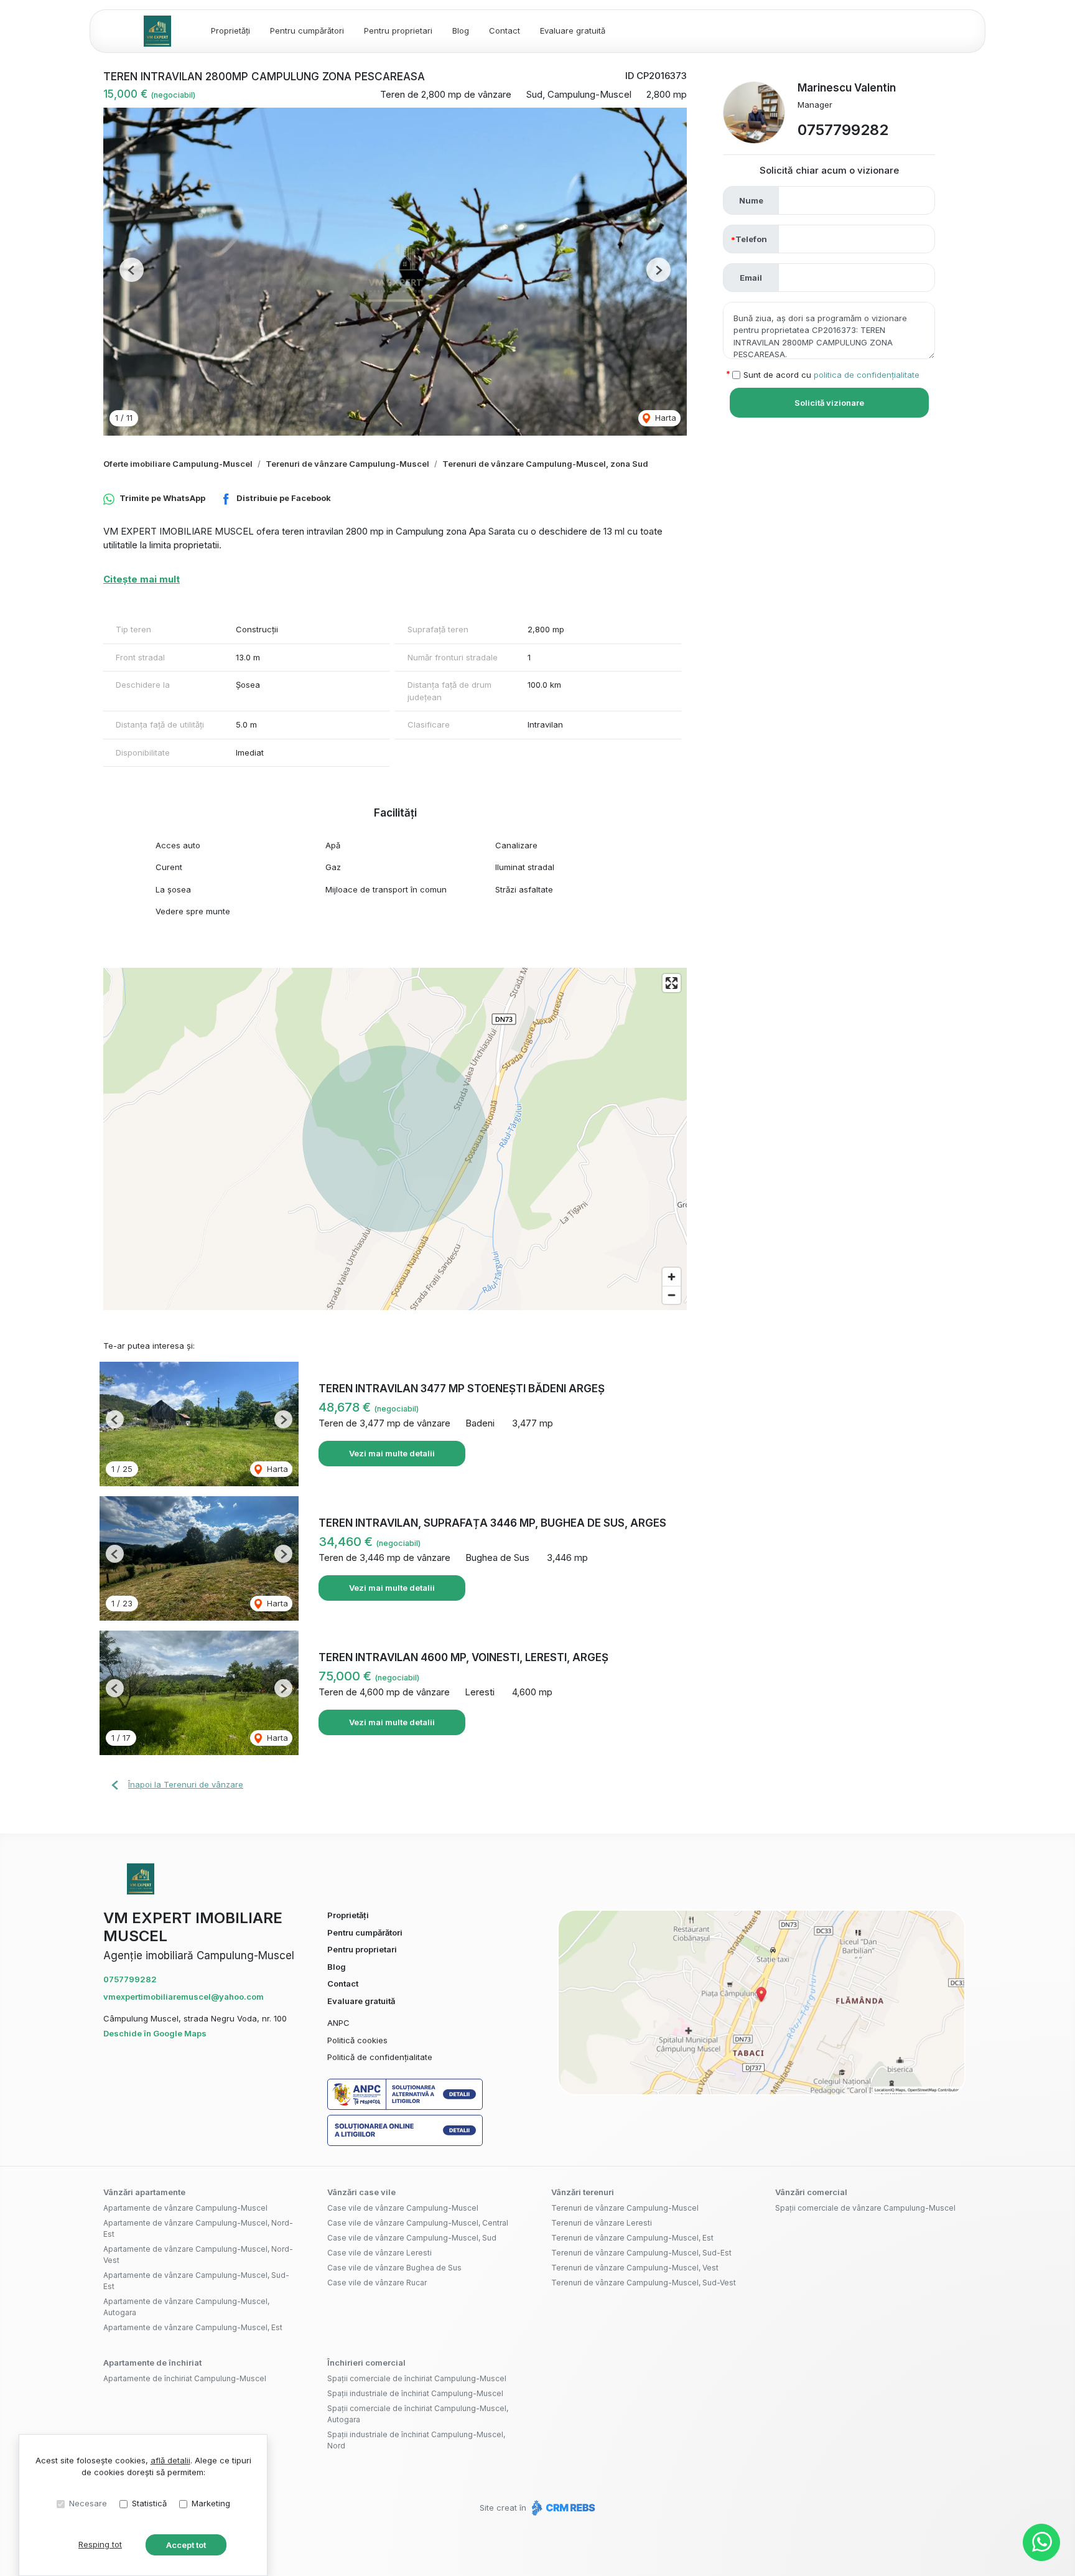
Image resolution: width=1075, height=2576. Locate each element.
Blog (461, 30)
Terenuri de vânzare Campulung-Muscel (347, 464)
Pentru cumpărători (307, 30)
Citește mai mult (142, 579)
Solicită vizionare (829, 403)
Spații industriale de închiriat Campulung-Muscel (415, 2393)
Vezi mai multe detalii (392, 1453)
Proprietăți (230, 30)
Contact (505, 30)
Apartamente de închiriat (152, 2363)
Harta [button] (664, 418)
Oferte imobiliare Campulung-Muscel (178, 464)
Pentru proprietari (398, 30)
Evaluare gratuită (573, 30)
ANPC (338, 2023)
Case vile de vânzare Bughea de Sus (394, 2268)
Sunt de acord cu (831, 375)
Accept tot (186, 2545)
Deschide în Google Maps (155, 2033)
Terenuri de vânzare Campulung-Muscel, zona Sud (545, 464)
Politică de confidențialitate (380, 2057)
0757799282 (843, 130)
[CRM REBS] (562, 2508)
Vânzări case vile (361, 2192)
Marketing (211, 2503)
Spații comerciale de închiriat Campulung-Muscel (417, 2378)
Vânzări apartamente (144, 2192)
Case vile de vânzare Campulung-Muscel (403, 2208)
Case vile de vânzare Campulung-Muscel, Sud (412, 2238)
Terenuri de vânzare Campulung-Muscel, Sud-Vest (644, 2283)
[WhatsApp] (1041, 2542)
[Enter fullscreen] (672, 983)
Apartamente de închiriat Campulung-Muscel (185, 2378)
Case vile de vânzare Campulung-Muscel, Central (418, 2223)
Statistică (149, 2503)
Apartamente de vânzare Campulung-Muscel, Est (193, 2327)
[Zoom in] (672, 1277)
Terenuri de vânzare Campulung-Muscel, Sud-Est (641, 2253)
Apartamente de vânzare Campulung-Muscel (185, 2208)
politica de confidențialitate (867, 375)
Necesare (88, 2503)
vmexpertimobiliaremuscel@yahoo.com (184, 1997)
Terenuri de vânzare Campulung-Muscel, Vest (635, 2268)
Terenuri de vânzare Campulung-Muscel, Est (632, 2238)
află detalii (170, 2460)
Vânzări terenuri (583, 2192)
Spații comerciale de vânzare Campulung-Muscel (865, 2208)
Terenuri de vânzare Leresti (602, 2223)
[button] (132, 270)
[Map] (395, 1139)
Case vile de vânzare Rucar (377, 2283)
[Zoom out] (672, 1295)
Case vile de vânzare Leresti (379, 2253)
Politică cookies (357, 2040)
